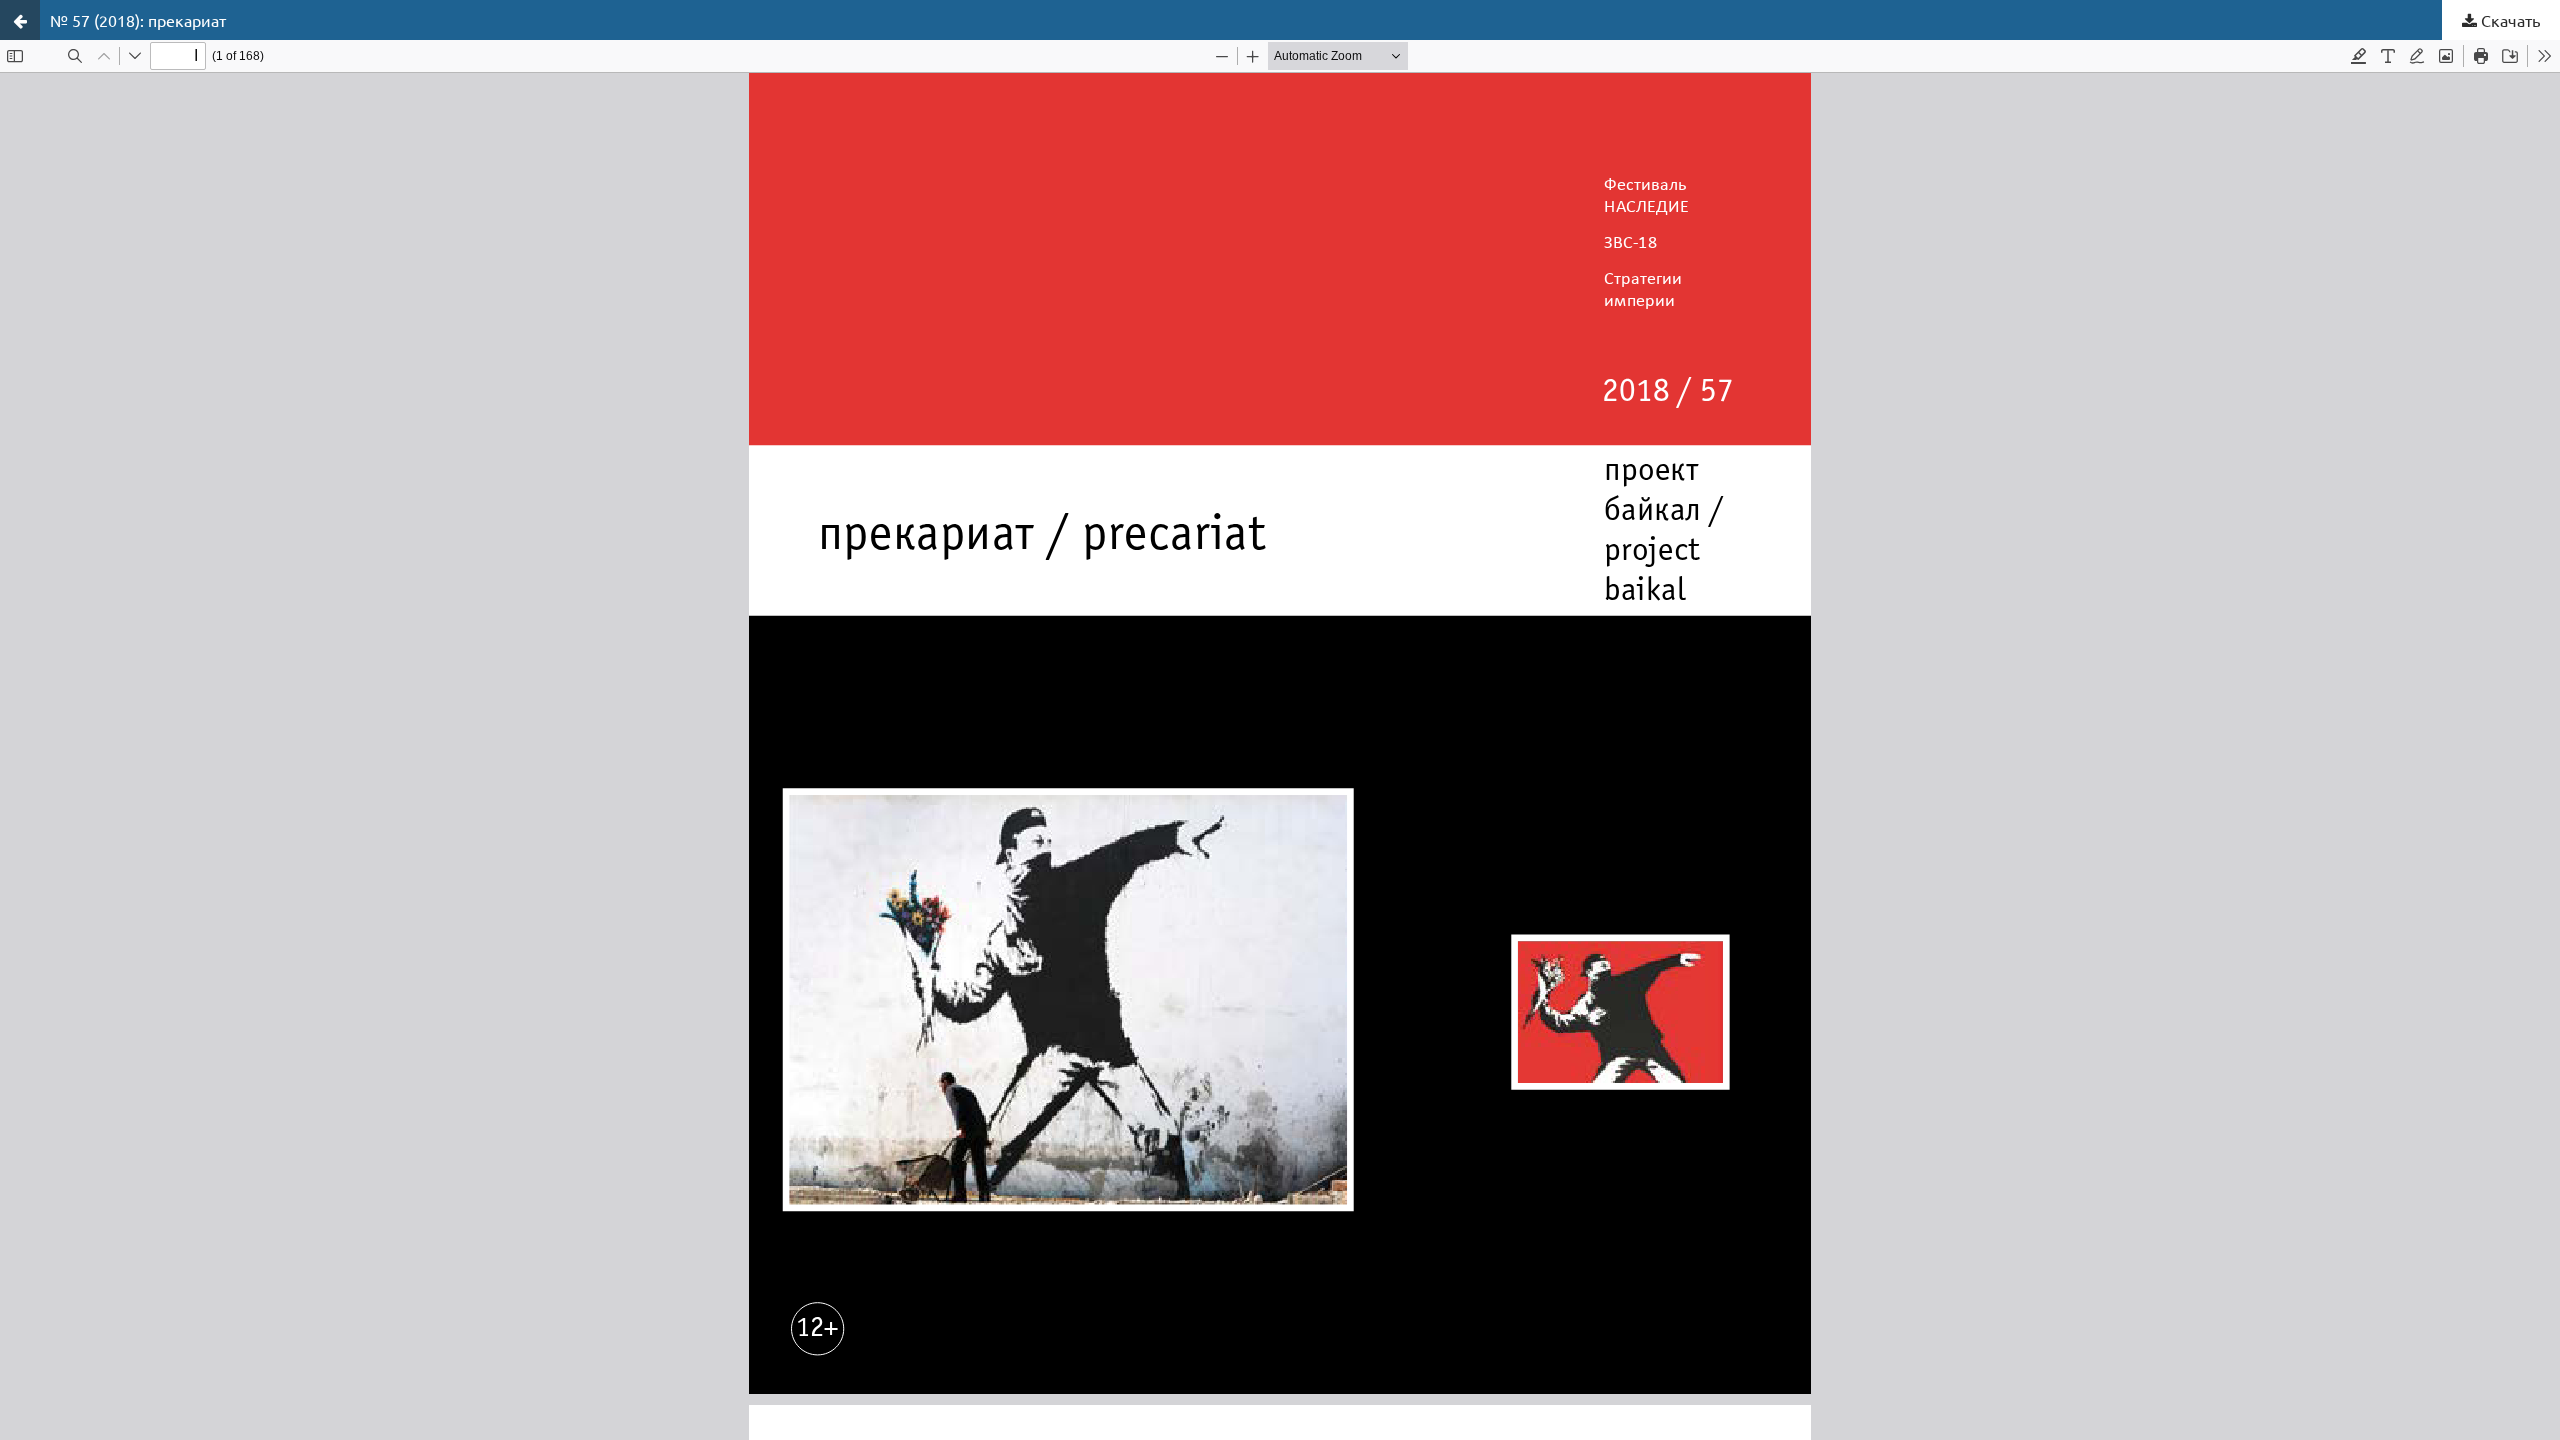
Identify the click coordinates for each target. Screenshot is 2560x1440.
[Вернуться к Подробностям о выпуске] (20, 20)
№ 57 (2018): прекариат (138, 20)
